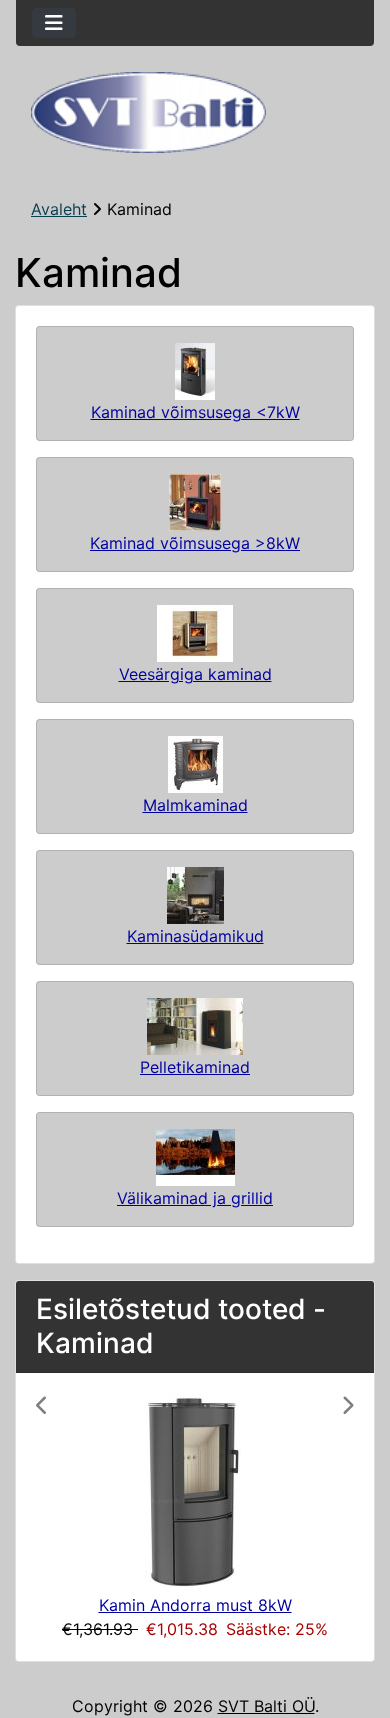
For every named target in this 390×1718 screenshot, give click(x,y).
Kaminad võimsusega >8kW (195, 543)
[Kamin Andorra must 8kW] (195, 1492)
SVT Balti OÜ (266, 1706)
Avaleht (59, 209)
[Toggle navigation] (54, 23)
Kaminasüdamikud (195, 936)
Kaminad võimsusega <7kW (195, 412)
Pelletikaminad (195, 1067)
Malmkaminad (195, 805)
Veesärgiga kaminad (195, 674)
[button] (60, 1517)
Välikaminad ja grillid (195, 1198)
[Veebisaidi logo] (195, 112)
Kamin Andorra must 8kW (195, 1605)
